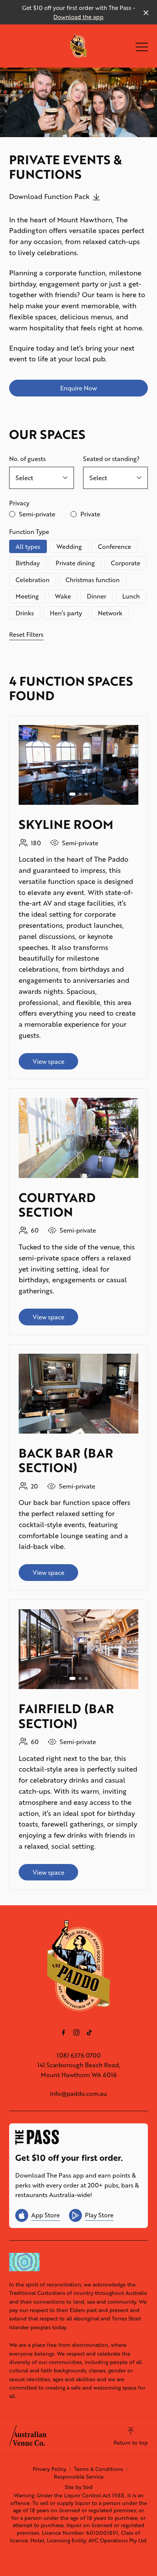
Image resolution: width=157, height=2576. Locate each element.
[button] (142, 49)
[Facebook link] (63, 2032)
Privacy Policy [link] (50, 2469)
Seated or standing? (111, 459)
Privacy (19, 503)
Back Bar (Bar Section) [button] (66, 1460)
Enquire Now (78, 388)
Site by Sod (79, 2487)
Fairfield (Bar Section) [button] (66, 1716)
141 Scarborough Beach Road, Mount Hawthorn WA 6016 (79, 2070)
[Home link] (79, 46)
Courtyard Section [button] (57, 1205)
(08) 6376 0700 (79, 2055)
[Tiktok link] (89, 2032)
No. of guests (27, 459)
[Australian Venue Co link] (28, 2435)
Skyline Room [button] (66, 824)
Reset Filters (26, 634)
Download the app (78, 17)
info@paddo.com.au (78, 2093)
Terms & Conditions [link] (99, 2469)
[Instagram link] (76, 2032)
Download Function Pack (49, 196)
